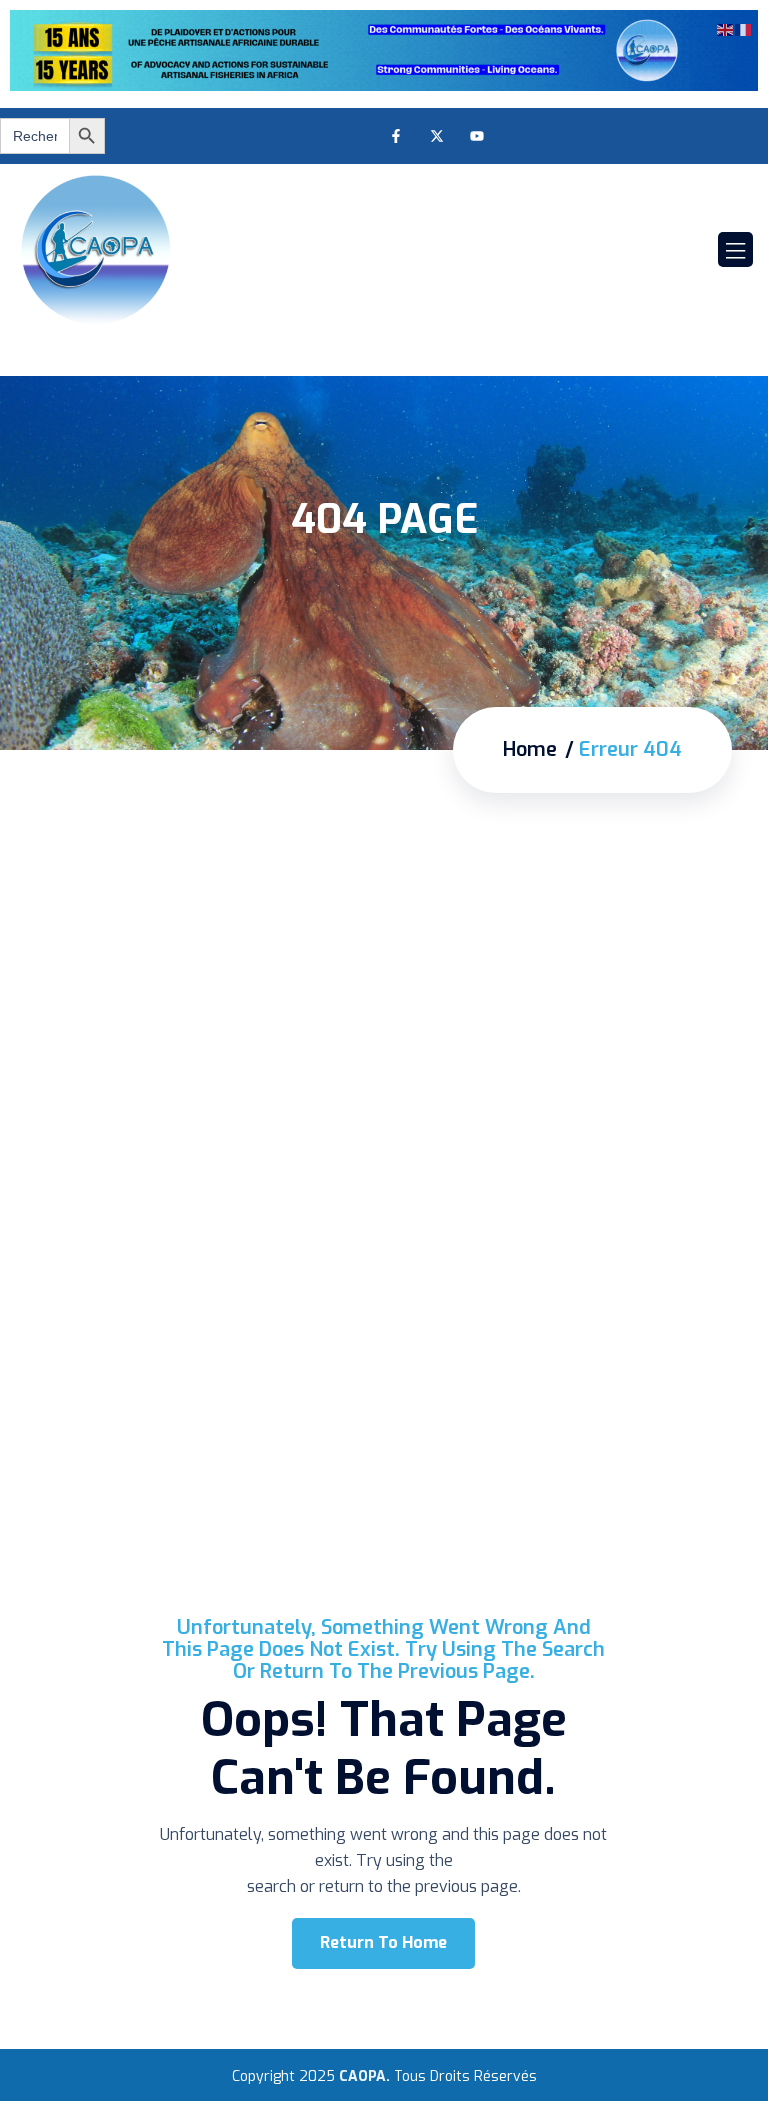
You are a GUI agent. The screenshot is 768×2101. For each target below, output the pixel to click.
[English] (726, 28)
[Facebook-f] (395, 135)
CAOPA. (364, 2076)
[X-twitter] (436, 135)
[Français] (744, 28)
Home (530, 750)
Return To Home (383, 1942)
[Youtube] (477, 135)
